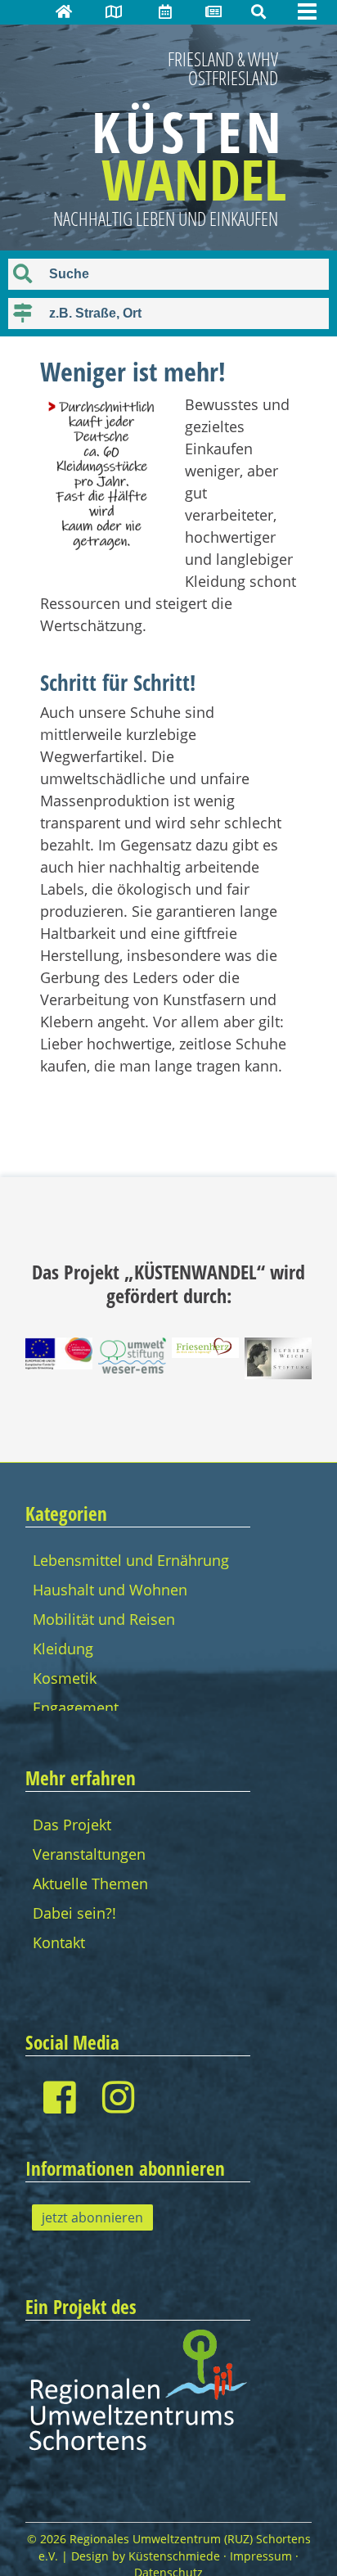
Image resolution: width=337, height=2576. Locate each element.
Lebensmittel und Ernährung (131, 1560)
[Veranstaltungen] (165, 11)
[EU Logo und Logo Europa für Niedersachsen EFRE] (59, 1364)
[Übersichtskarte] (114, 11)
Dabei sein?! (74, 1913)
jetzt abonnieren (92, 2217)
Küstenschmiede (174, 2556)
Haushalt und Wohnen (110, 1590)
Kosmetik (65, 1678)
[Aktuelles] (213, 11)
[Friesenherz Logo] (205, 1352)
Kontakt (59, 1942)
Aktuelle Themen (90, 1884)
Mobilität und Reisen (104, 1619)
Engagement (76, 1708)
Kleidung (63, 1649)
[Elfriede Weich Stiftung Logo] (278, 1374)
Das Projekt (72, 1825)
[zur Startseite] (64, 11)
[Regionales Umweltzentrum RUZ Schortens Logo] (138, 2448)
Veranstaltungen (89, 1854)
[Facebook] (59, 2097)
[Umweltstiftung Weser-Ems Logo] (132, 1368)
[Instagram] (118, 2097)
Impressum (261, 2556)
